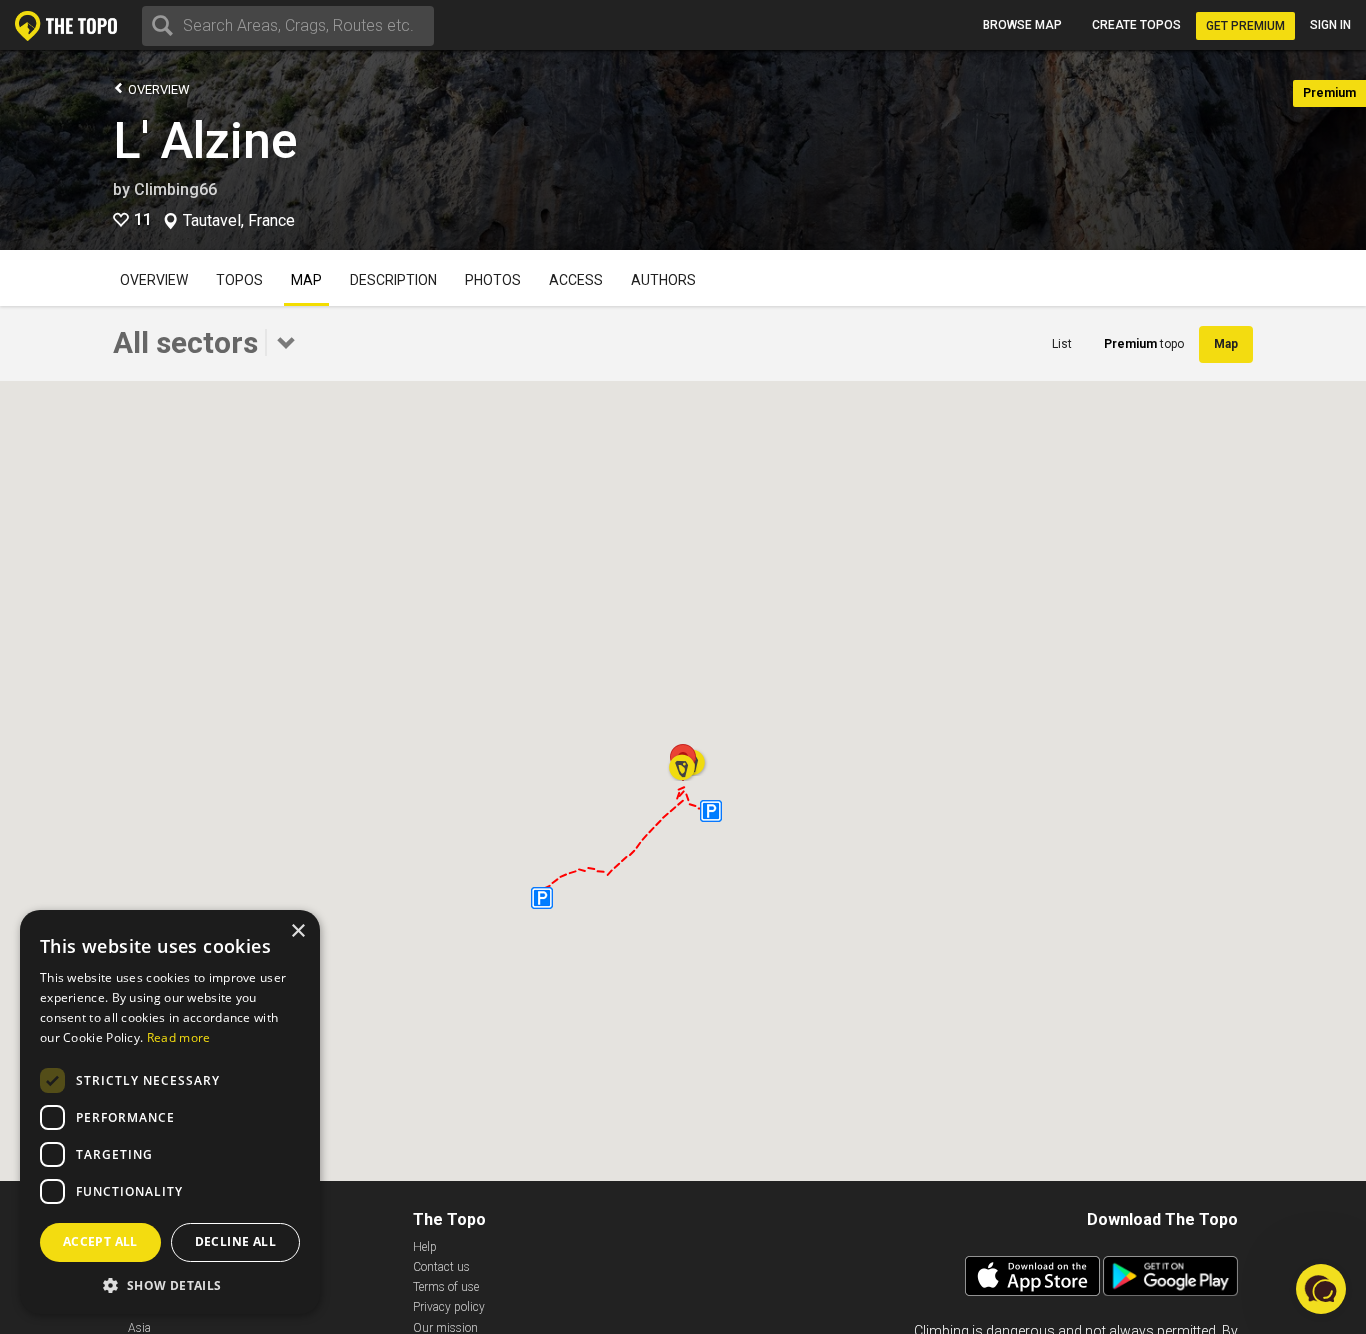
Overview (157, 89)
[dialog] (170, 1112)
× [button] (297, 931)
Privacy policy (449, 1307)
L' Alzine (205, 141)
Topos (239, 280)
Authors (663, 280)
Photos (493, 280)
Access (576, 280)
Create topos (1136, 25)
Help (425, 1247)
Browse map (1022, 25)
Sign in (1330, 25)
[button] (682, 761)
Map (306, 280)
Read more (179, 1037)
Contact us (441, 1267)
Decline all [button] (235, 1241)
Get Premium (1245, 26)
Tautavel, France (239, 221)
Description (393, 280)
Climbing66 (175, 189)
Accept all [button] (100, 1241)
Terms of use (446, 1287)
